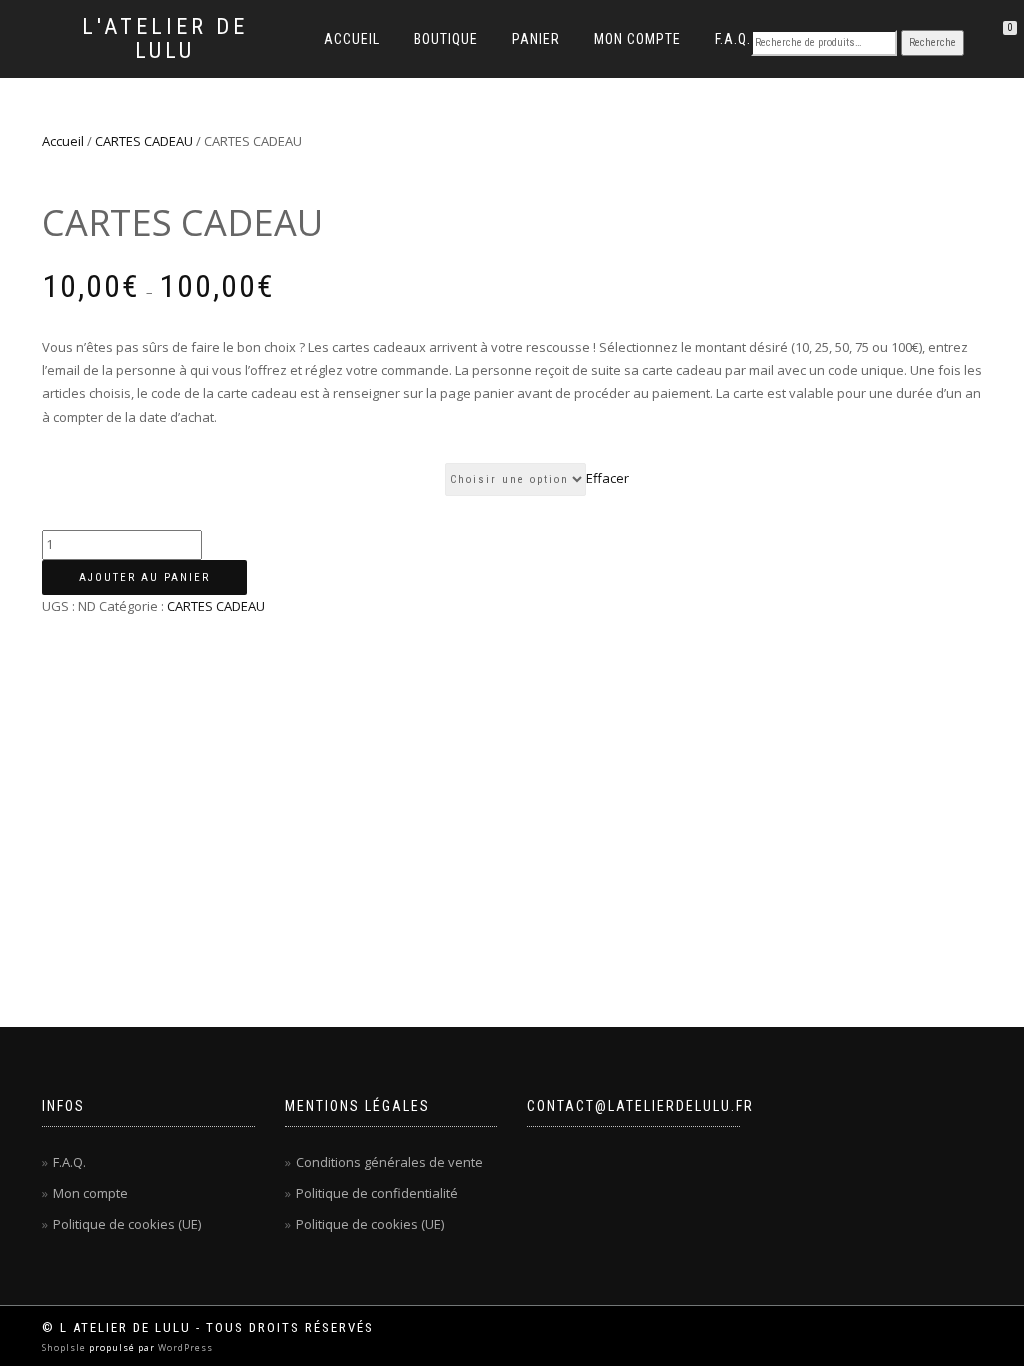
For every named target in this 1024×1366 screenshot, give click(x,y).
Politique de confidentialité (377, 1193)
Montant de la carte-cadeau (243, 478)
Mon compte (637, 39)
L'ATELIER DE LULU (165, 39)
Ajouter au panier (144, 577)
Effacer (607, 478)
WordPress (184, 1347)
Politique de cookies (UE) (127, 1224)
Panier (536, 39)
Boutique (446, 39)
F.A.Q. (733, 39)
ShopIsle (65, 1347)
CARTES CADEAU (144, 141)
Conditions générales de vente (389, 1162)
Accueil (352, 39)
